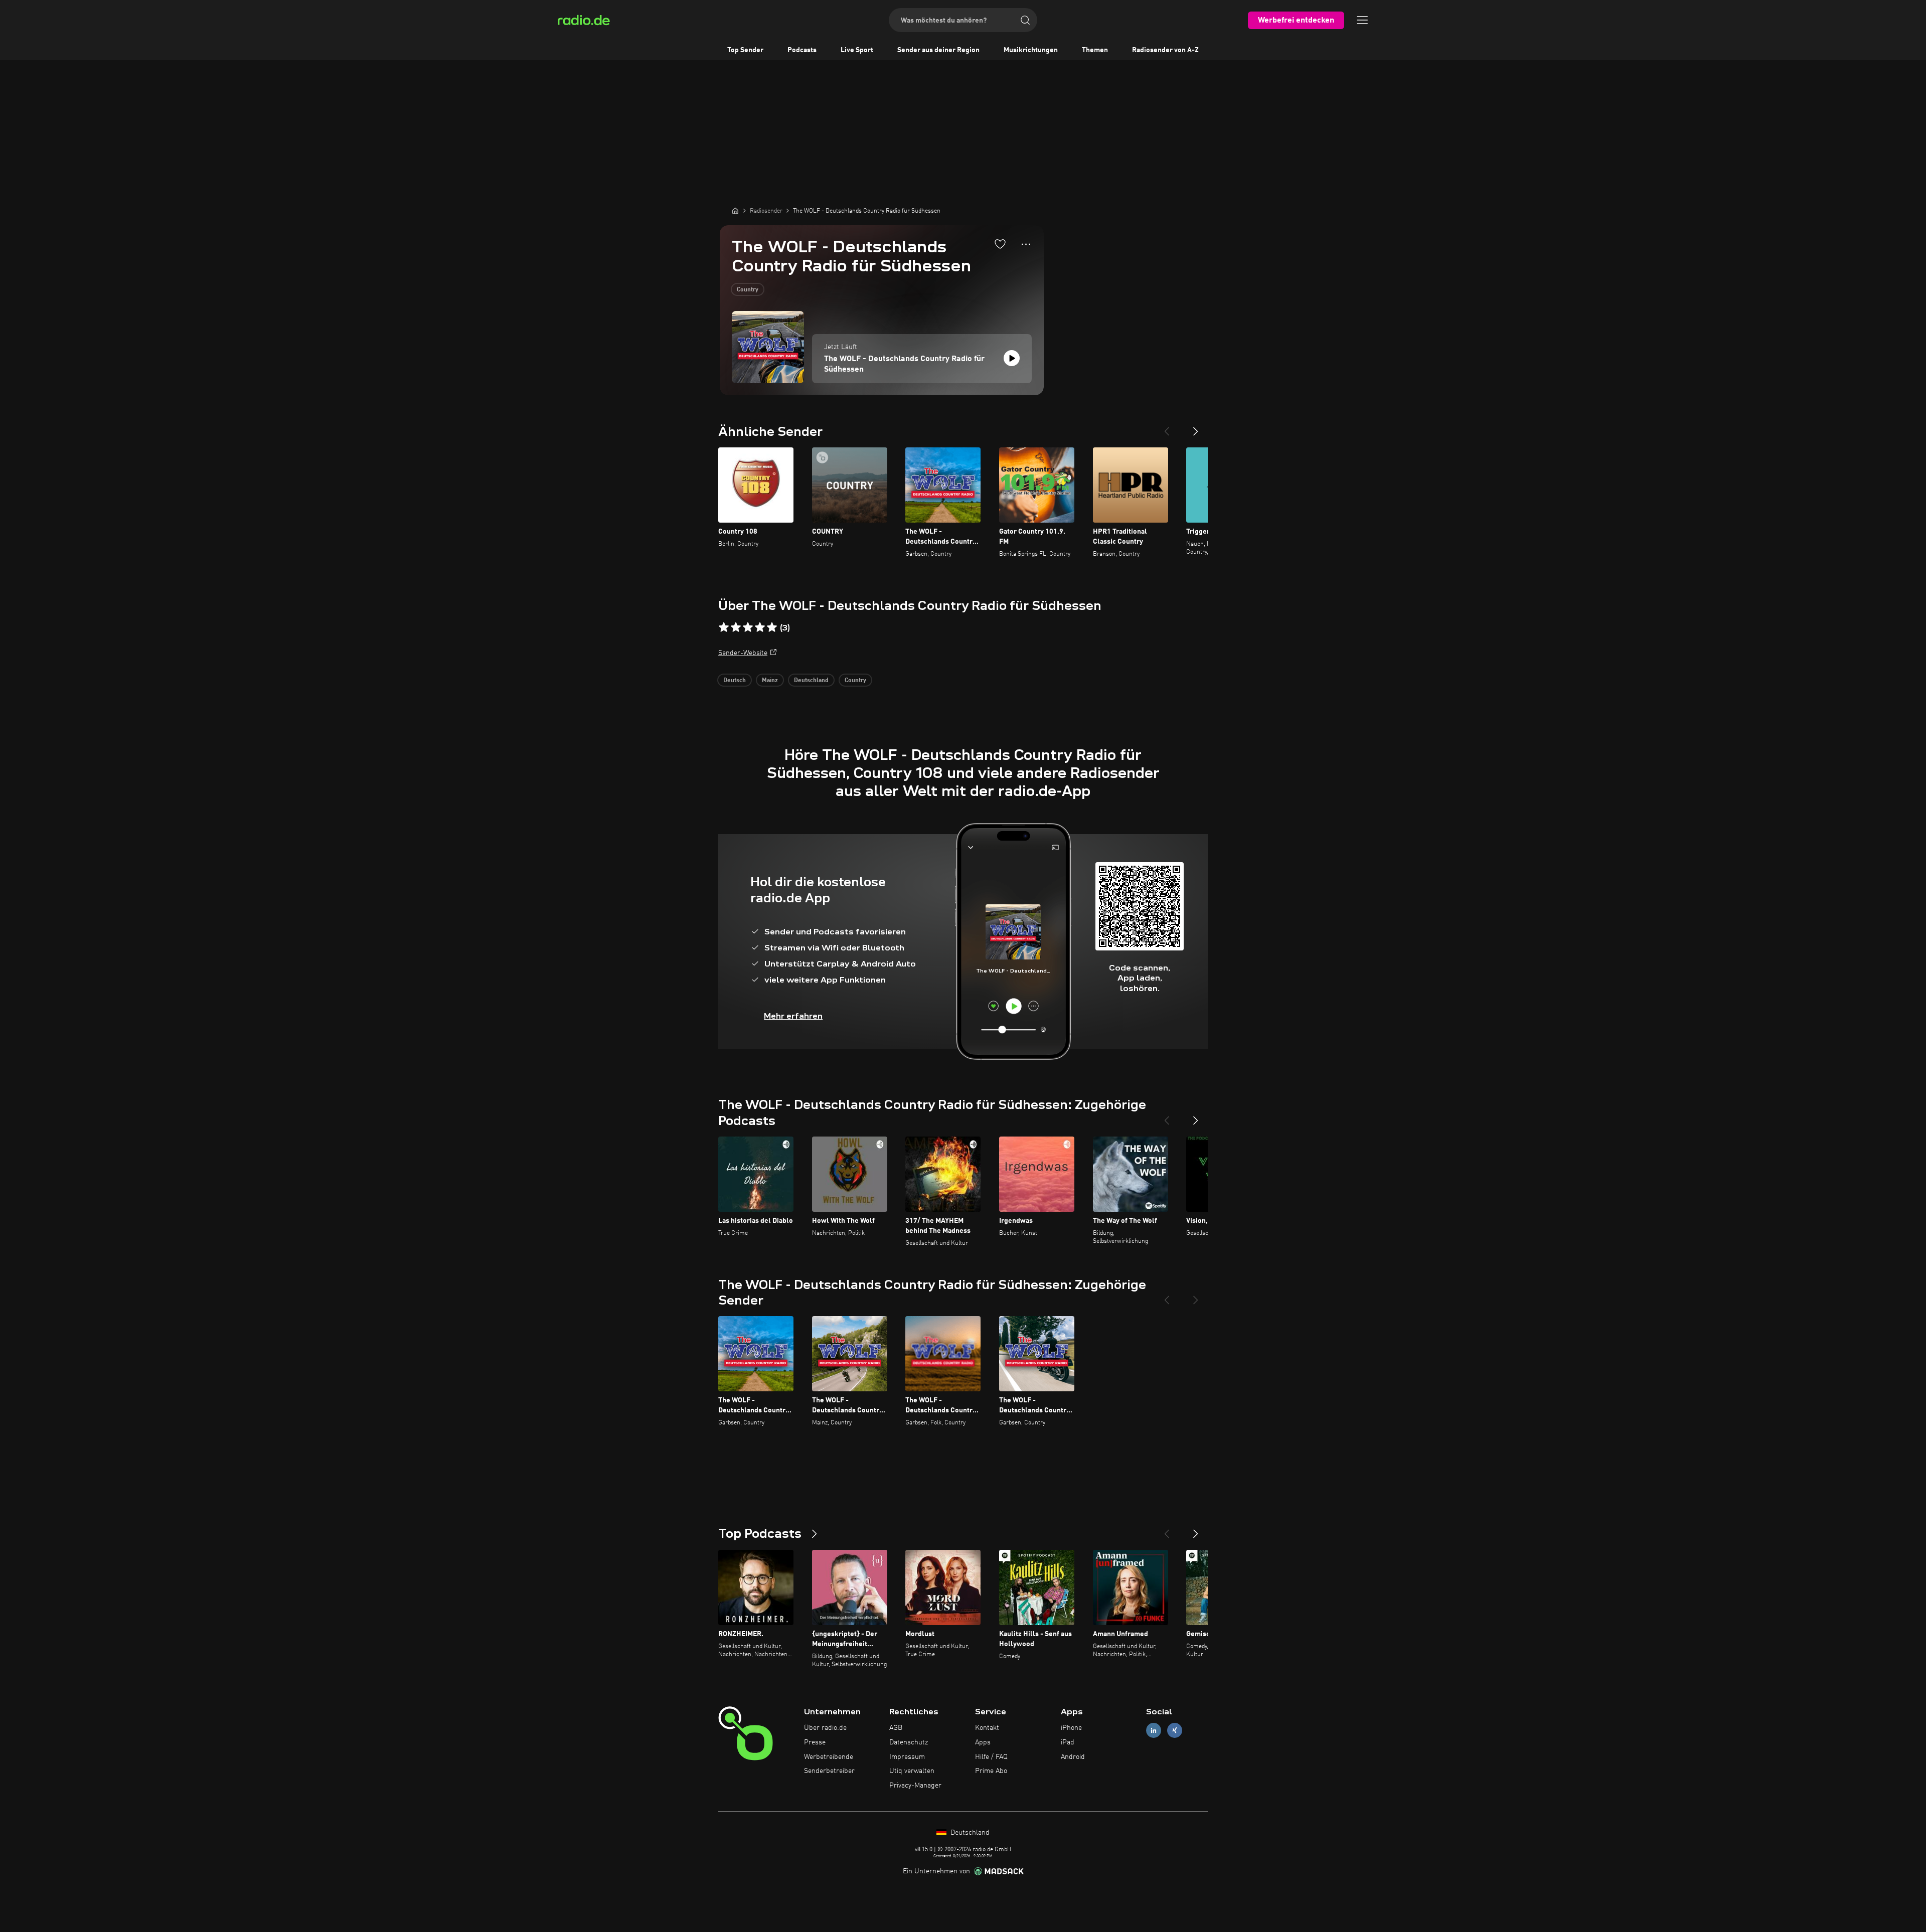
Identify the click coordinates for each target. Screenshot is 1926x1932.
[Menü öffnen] (1362, 20)
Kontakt (987, 1728)
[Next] (1196, 427)
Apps (983, 1742)
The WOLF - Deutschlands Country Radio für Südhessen (904, 364)
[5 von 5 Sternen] (772, 627)
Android (1073, 1757)
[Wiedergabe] (1012, 358)
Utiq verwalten (912, 1771)
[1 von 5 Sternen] (724, 627)
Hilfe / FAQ (991, 1757)
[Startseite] (735, 211)
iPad (1068, 1742)
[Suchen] (1025, 20)
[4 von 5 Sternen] (760, 627)
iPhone (1071, 1728)
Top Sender (745, 50)
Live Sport (857, 50)
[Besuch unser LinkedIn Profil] (1154, 1731)
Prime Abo (991, 1771)
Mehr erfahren (793, 1016)
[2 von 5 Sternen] (736, 627)
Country (748, 290)
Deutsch (735, 681)
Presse (815, 1742)
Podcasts (802, 50)
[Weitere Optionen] (1026, 244)
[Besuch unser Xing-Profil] (1175, 1731)
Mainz (770, 681)
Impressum (907, 1757)
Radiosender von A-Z (1165, 50)
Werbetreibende (829, 1757)
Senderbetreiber (829, 1771)
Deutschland (811, 681)
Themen (1095, 50)
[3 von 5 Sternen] (748, 627)
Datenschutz (909, 1742)
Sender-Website (743, 653)
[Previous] (1167, 427)
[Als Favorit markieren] (1000, 244)
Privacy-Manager (915, 1786)
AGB (896, 1728)
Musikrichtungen (1031, 50)
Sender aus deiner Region (938, 50)
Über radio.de (825, 1728)
